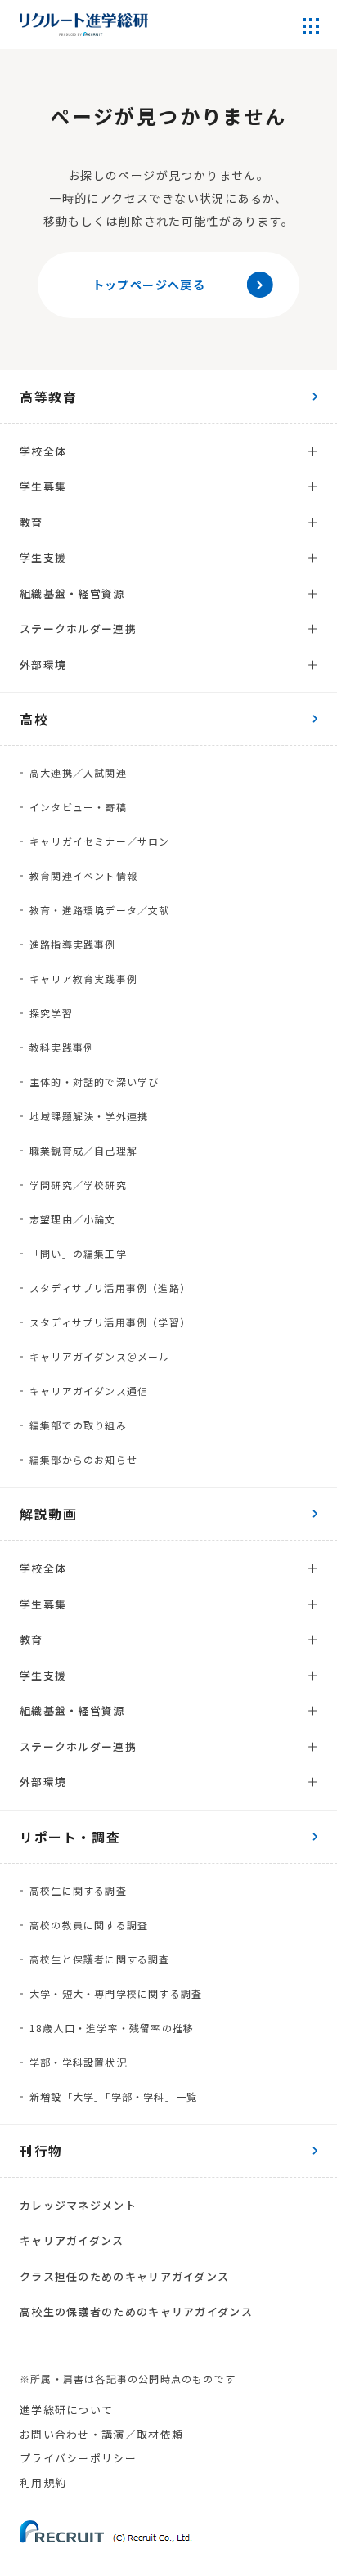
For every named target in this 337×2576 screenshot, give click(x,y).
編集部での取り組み (78, 1425)
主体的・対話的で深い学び (94, 1082)
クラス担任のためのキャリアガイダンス (124, 2276)
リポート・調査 (70, 1837)
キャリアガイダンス (72, 2240)
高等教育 (48, 397)
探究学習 (51, 1013)
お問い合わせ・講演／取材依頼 (101, 2434)
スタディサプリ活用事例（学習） (110, 1322)
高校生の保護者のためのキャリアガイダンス (136, 2311)
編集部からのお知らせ (83, 1459)
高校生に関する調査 (78, 1890)
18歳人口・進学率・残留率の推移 (112, 2028)
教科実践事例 (62, 1047)
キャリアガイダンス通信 (89, 1391)
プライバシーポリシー (78, 2458)
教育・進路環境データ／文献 (100, 910)
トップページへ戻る (149, 285)
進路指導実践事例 (73, 944)
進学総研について (66, 2410)
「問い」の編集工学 (78, 1253)
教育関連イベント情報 (83, 875)
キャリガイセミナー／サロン (100, 841)
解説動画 (48, 1514)
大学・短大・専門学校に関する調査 (116, 1993)
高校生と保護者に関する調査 (100, 1959)
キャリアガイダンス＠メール (100, 1356)
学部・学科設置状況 (78, 2062)
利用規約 (43, 2482)
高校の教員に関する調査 (89, 1925)
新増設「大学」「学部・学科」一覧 (113, 2096)
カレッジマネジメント (78, 2205)
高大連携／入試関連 (78, 772)
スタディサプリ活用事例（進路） (110, 1288)
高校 (34, 719)
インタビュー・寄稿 (78, 807)
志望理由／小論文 (73, 1219)
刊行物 (41, 2151)
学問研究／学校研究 (78, 1185)
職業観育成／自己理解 (83, 1150)
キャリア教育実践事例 (83, 978)
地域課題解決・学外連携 (89, 1116)
